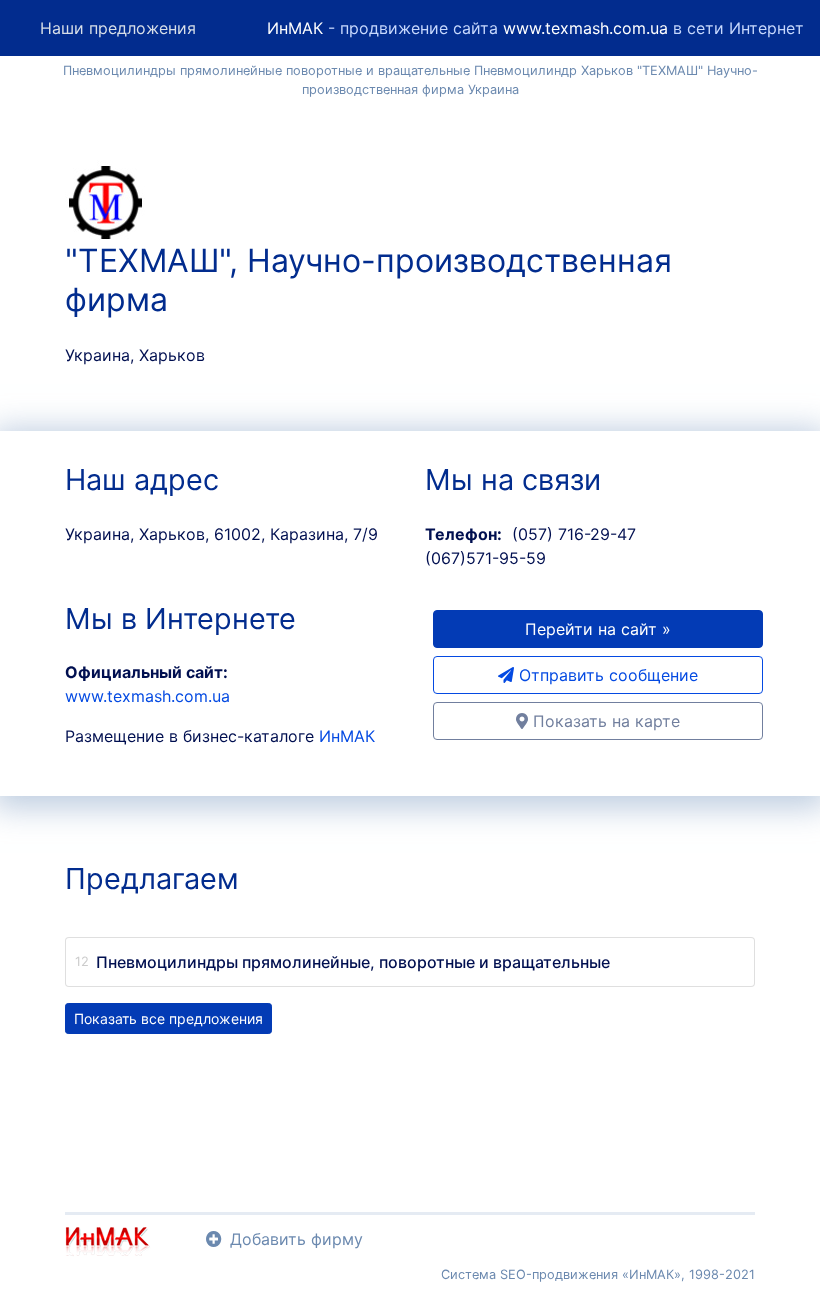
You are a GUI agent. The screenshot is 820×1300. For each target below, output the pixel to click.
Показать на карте (604, 721)
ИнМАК (295, 28)
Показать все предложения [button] (168, 1018)
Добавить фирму (296, 1239)
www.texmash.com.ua (585, 28)
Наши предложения (118, 28)
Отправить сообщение (606, 675)
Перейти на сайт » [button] (598, 629)
